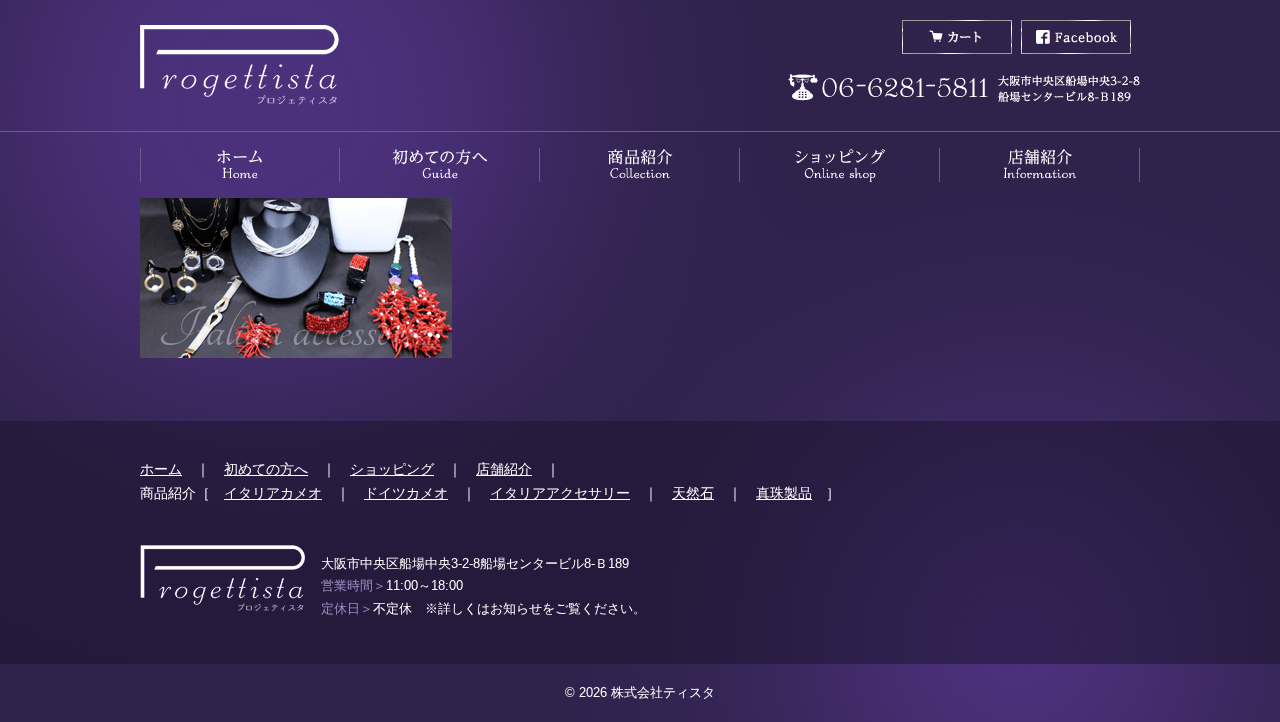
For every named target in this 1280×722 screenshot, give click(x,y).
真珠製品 (784, 493)
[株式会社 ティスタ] (239, 65)
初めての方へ (440, 165)
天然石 (693, 493)
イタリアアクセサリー (560, 493)
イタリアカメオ (273, 493)
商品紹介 (640, 165)
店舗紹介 (1040, 165)
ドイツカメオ (406, 493)
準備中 (840, 165)
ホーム (240, 165)
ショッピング (392, 469)
